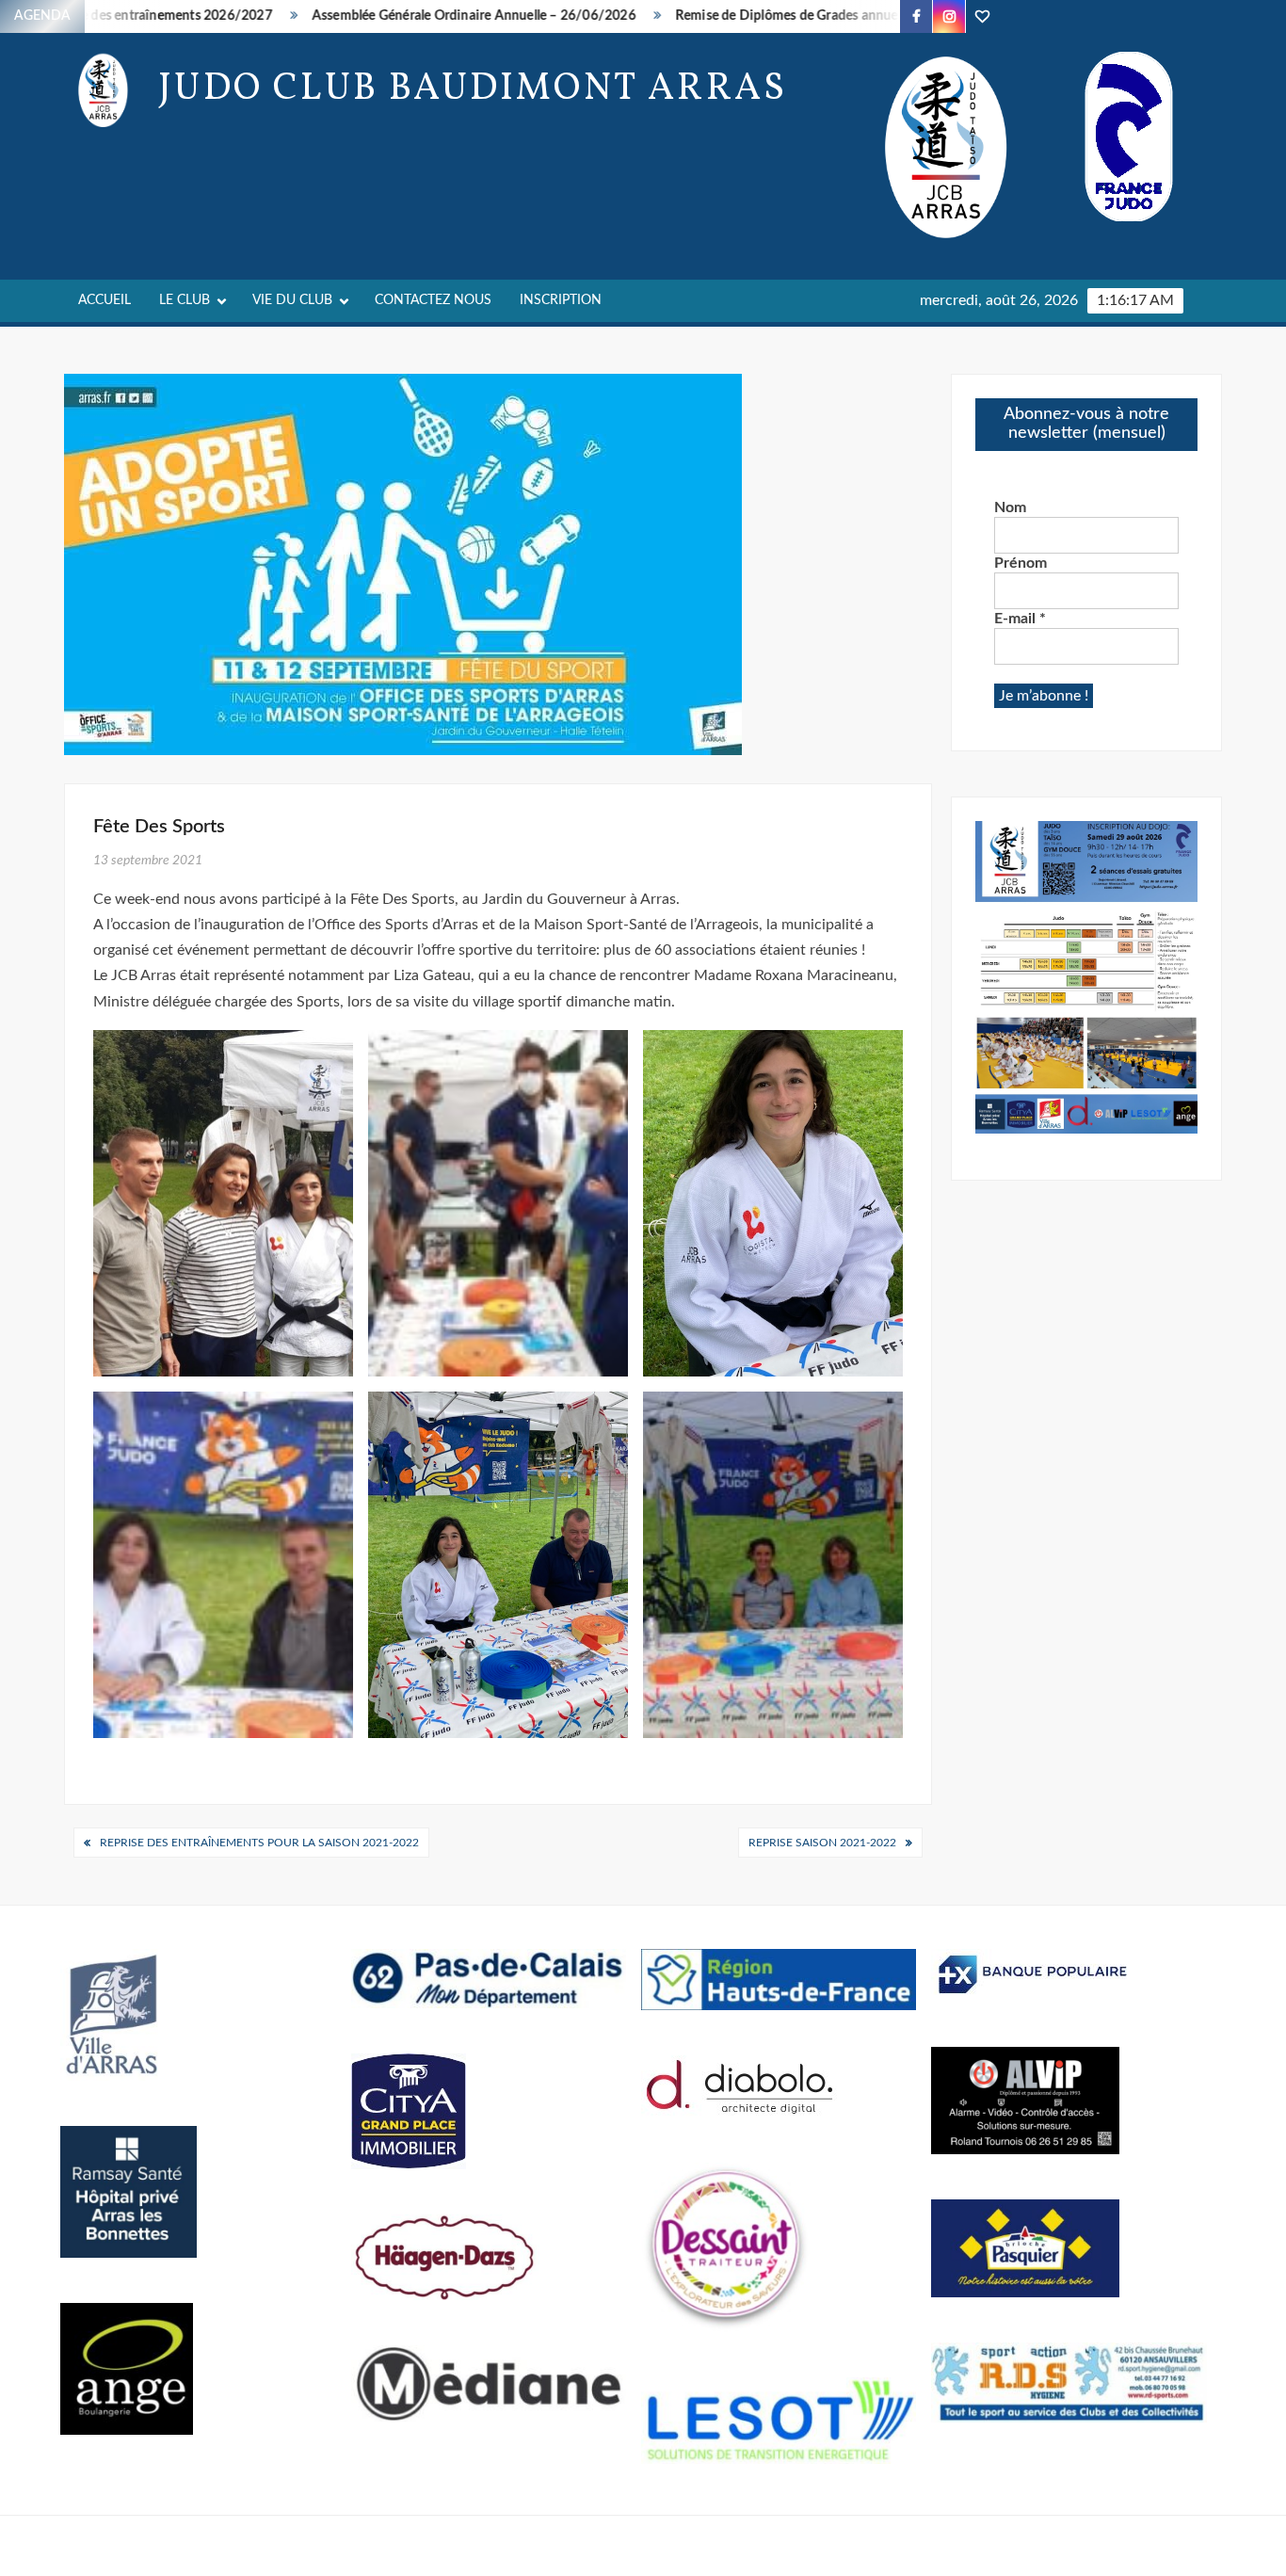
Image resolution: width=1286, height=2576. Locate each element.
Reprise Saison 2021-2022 (822, 1843)
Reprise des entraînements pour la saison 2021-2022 (259, 1843)
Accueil (104, 300)
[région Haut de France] (779, 1979)
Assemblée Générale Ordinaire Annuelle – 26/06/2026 (413, 16)
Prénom (1021, 563)
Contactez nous (433, 300)
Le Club (185, 300)
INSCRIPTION (561, 300)
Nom (1010, 507)
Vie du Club (292, 300)
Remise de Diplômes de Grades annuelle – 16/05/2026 (777, 16)
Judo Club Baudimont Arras (473, 89)
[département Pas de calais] (489, 1977)
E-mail (1020, 619)
